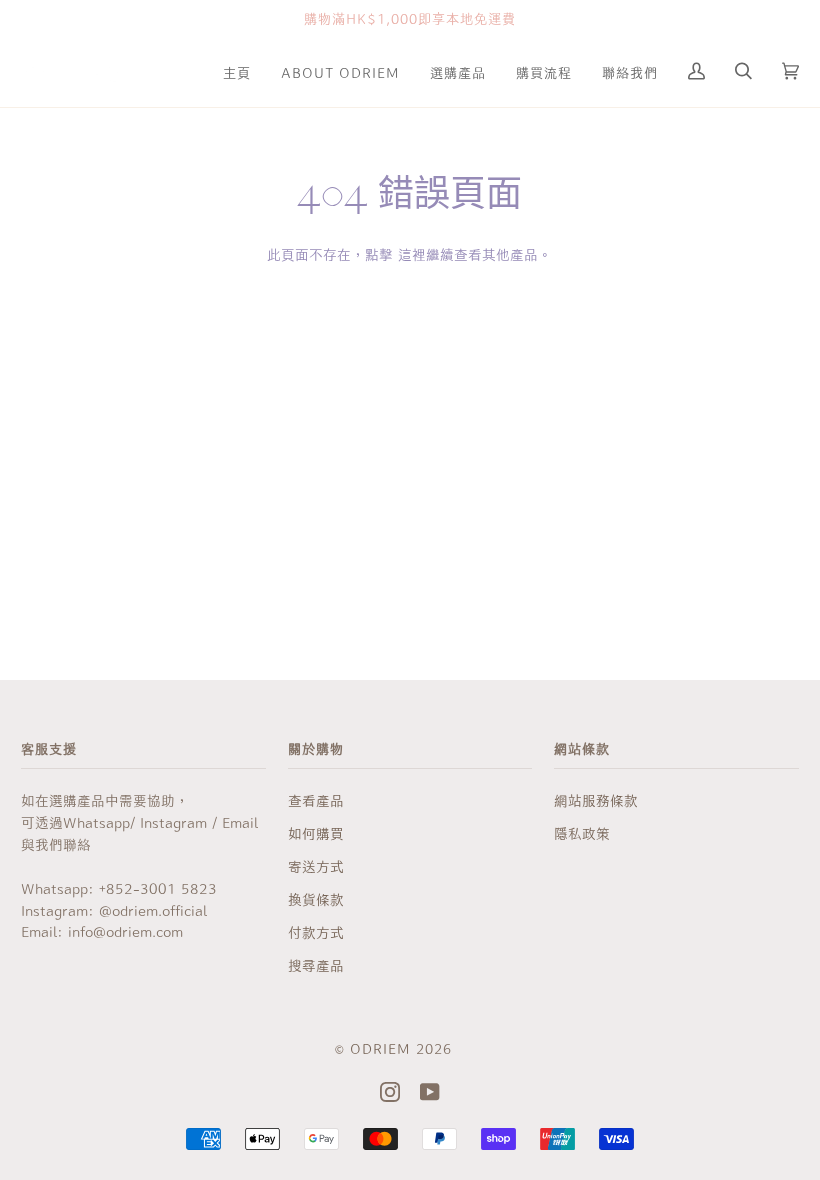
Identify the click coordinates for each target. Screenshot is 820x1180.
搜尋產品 (316, 964)
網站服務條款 (596, 799)
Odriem (380, 1047)
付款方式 (316, 931)
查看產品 (316, 799)
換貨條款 (316, 898)
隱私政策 (582, 832)
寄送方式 (316, 865)
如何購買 (316, 832)
